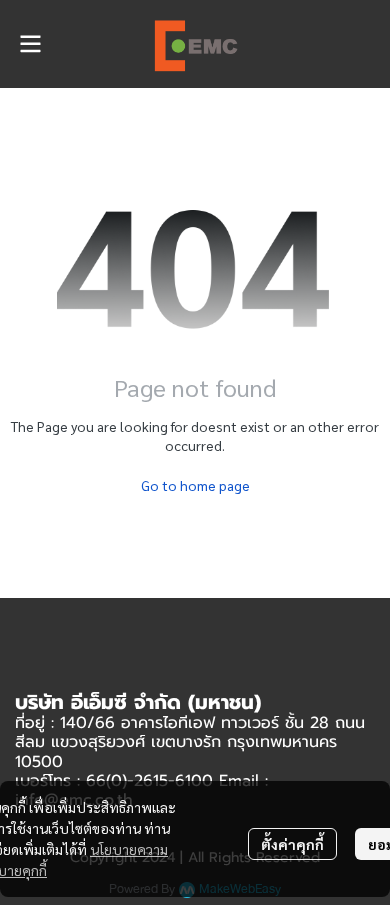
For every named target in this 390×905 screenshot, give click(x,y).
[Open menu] (30, 44)
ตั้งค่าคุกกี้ (292, 844)
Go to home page (195, 485)
